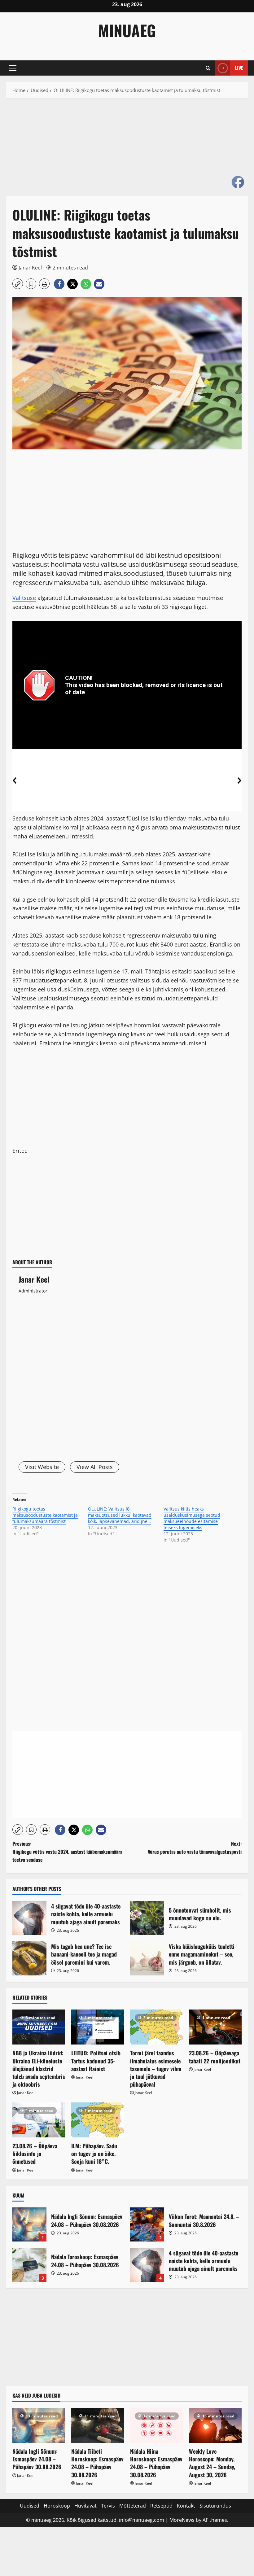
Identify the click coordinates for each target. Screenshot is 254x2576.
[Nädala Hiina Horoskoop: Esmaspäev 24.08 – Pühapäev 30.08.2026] (156, 2425)
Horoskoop (57, 2506)
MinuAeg (127, 30)
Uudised (30, 2506)
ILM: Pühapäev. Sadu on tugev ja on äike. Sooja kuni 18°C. (94, 2154)
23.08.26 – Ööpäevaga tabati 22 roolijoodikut (215, 2057)
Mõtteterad (133, 2506)
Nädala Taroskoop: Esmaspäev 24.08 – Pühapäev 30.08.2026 (29, 2265)
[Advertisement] (127, 151)
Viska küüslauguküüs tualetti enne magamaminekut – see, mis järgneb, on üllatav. (147, 1958)
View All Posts (95, 1467)
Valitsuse (24, 598)
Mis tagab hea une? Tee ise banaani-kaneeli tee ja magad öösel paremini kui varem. (29, 1958)
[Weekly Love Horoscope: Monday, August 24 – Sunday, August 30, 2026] (215, 2425)
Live (239, 68)
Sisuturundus (215, 2506)
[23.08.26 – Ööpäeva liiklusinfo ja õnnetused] (39, 2120)
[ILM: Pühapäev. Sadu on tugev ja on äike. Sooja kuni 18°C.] (98, 2120)
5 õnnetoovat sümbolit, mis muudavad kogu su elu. (147, 1918)
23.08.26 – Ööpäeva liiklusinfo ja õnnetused (35, 2154)
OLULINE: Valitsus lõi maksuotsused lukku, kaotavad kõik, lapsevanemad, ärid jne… (120, 1515)
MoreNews (182, 2520)
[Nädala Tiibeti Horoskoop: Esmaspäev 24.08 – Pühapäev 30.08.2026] (98, 2425)
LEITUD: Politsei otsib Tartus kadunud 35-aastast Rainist (96, 2061)
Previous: (67, 1851)
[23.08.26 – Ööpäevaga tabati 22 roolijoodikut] (215, 2027)
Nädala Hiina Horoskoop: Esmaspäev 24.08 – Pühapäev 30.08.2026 (156, 2463)
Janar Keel (30, 268)
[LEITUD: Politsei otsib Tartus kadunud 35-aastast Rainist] (98, 2027)
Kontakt (186, 2506)
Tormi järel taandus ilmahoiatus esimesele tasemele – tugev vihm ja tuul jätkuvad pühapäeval (156, 2069)
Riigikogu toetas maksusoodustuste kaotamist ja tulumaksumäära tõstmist (45, 1515)
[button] (13, 68)
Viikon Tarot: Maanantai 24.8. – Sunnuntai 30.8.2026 (147, 2224)
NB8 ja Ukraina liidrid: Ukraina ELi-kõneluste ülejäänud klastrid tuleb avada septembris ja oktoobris (39, 2069)
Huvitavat (85, 2506)
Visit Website (42, 1467)
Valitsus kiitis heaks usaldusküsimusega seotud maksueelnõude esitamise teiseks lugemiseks (192, 1518)
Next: (195, 1848)
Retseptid (161, 2506)
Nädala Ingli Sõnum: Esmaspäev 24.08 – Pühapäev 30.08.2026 (29, 2224)
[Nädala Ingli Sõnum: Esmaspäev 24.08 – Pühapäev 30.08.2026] (39, 2425)
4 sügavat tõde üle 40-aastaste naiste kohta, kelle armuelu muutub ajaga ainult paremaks (29, 1918)
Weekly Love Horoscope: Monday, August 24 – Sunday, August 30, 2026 (212, 2463)
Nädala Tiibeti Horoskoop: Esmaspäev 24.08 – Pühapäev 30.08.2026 (97, 2463)
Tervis (108, 2506)
